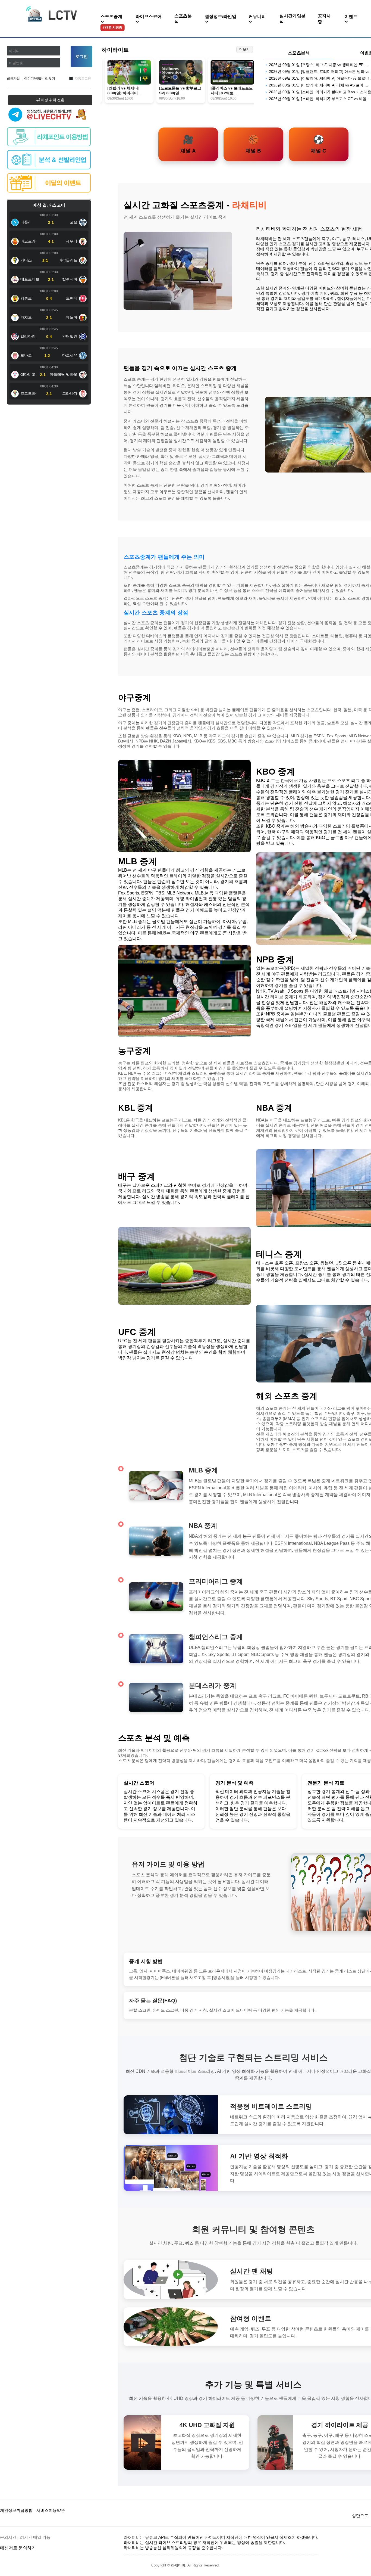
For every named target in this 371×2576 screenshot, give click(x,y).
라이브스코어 (149, 16)
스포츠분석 (183, 19)
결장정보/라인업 (221, 16)
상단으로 (360, 2516)
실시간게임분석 (293, 19)
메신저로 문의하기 (18, 2548)
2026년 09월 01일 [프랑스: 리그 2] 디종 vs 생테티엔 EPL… (319, 65)
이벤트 (351, 16)
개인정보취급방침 (16, 2510)
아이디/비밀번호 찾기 (40, 79)
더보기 (245, 49)
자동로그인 (83, 79)
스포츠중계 (111, 22)
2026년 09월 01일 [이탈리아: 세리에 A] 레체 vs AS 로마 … (319, 85)
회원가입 (13, 79)
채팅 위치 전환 (52, 100)
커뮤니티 (257, 16)
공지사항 (324, 19)
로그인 (82, 56)
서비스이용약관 (51, 2510)
